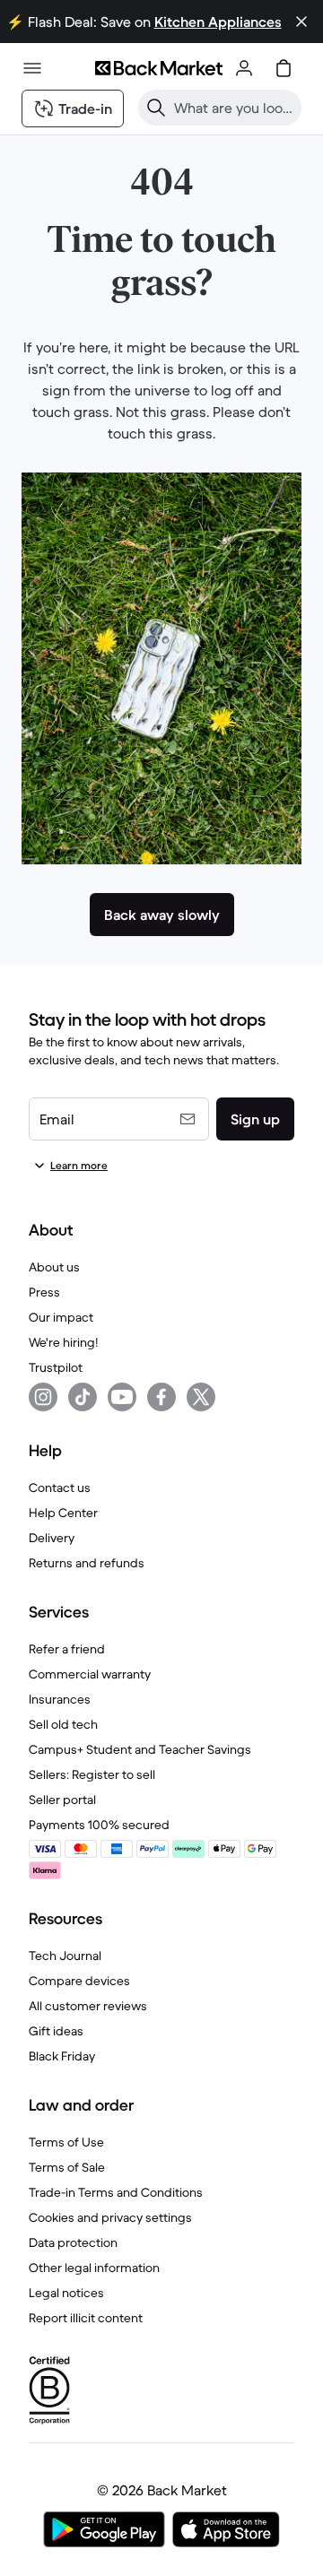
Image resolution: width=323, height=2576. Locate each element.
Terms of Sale (67, 2167)
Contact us (60, 1487)
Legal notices (66, 2293)
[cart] (284, 68)
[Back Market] (159, 68)
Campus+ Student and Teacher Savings (140, 1749)
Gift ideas (56, 2031)
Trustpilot (56, 1367)
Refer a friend (67, 1649)
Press (44, 1292)
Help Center (63, 1513)
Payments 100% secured (99, 1825)
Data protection (73, 2242)
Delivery (52, 1538)
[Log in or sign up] (244, 68)
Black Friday (62, 2056)
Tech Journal (65, 1956)
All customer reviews (88, 2006)
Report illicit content (86, 2318)
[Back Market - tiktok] (83, 1397)
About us (54, 1267)
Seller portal (62, 1800)
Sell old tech (63, 1724)
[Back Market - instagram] (43, 1397)
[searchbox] (234, 108)
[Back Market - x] (201, 1397)
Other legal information (94, 2268)
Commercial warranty (90, 1674)
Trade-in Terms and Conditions (116, 2192)
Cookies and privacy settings (110, 2217)
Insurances (60, 1699)
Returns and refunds (87, 1563)
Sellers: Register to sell (92, 1774)
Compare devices (79, 1981)
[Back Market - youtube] (122, 1397)
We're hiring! (63, 1342)
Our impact (61, 1317)
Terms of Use (66, 2142)
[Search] (156, 108)
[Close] (301, 22)
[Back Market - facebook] (161, 1397)
